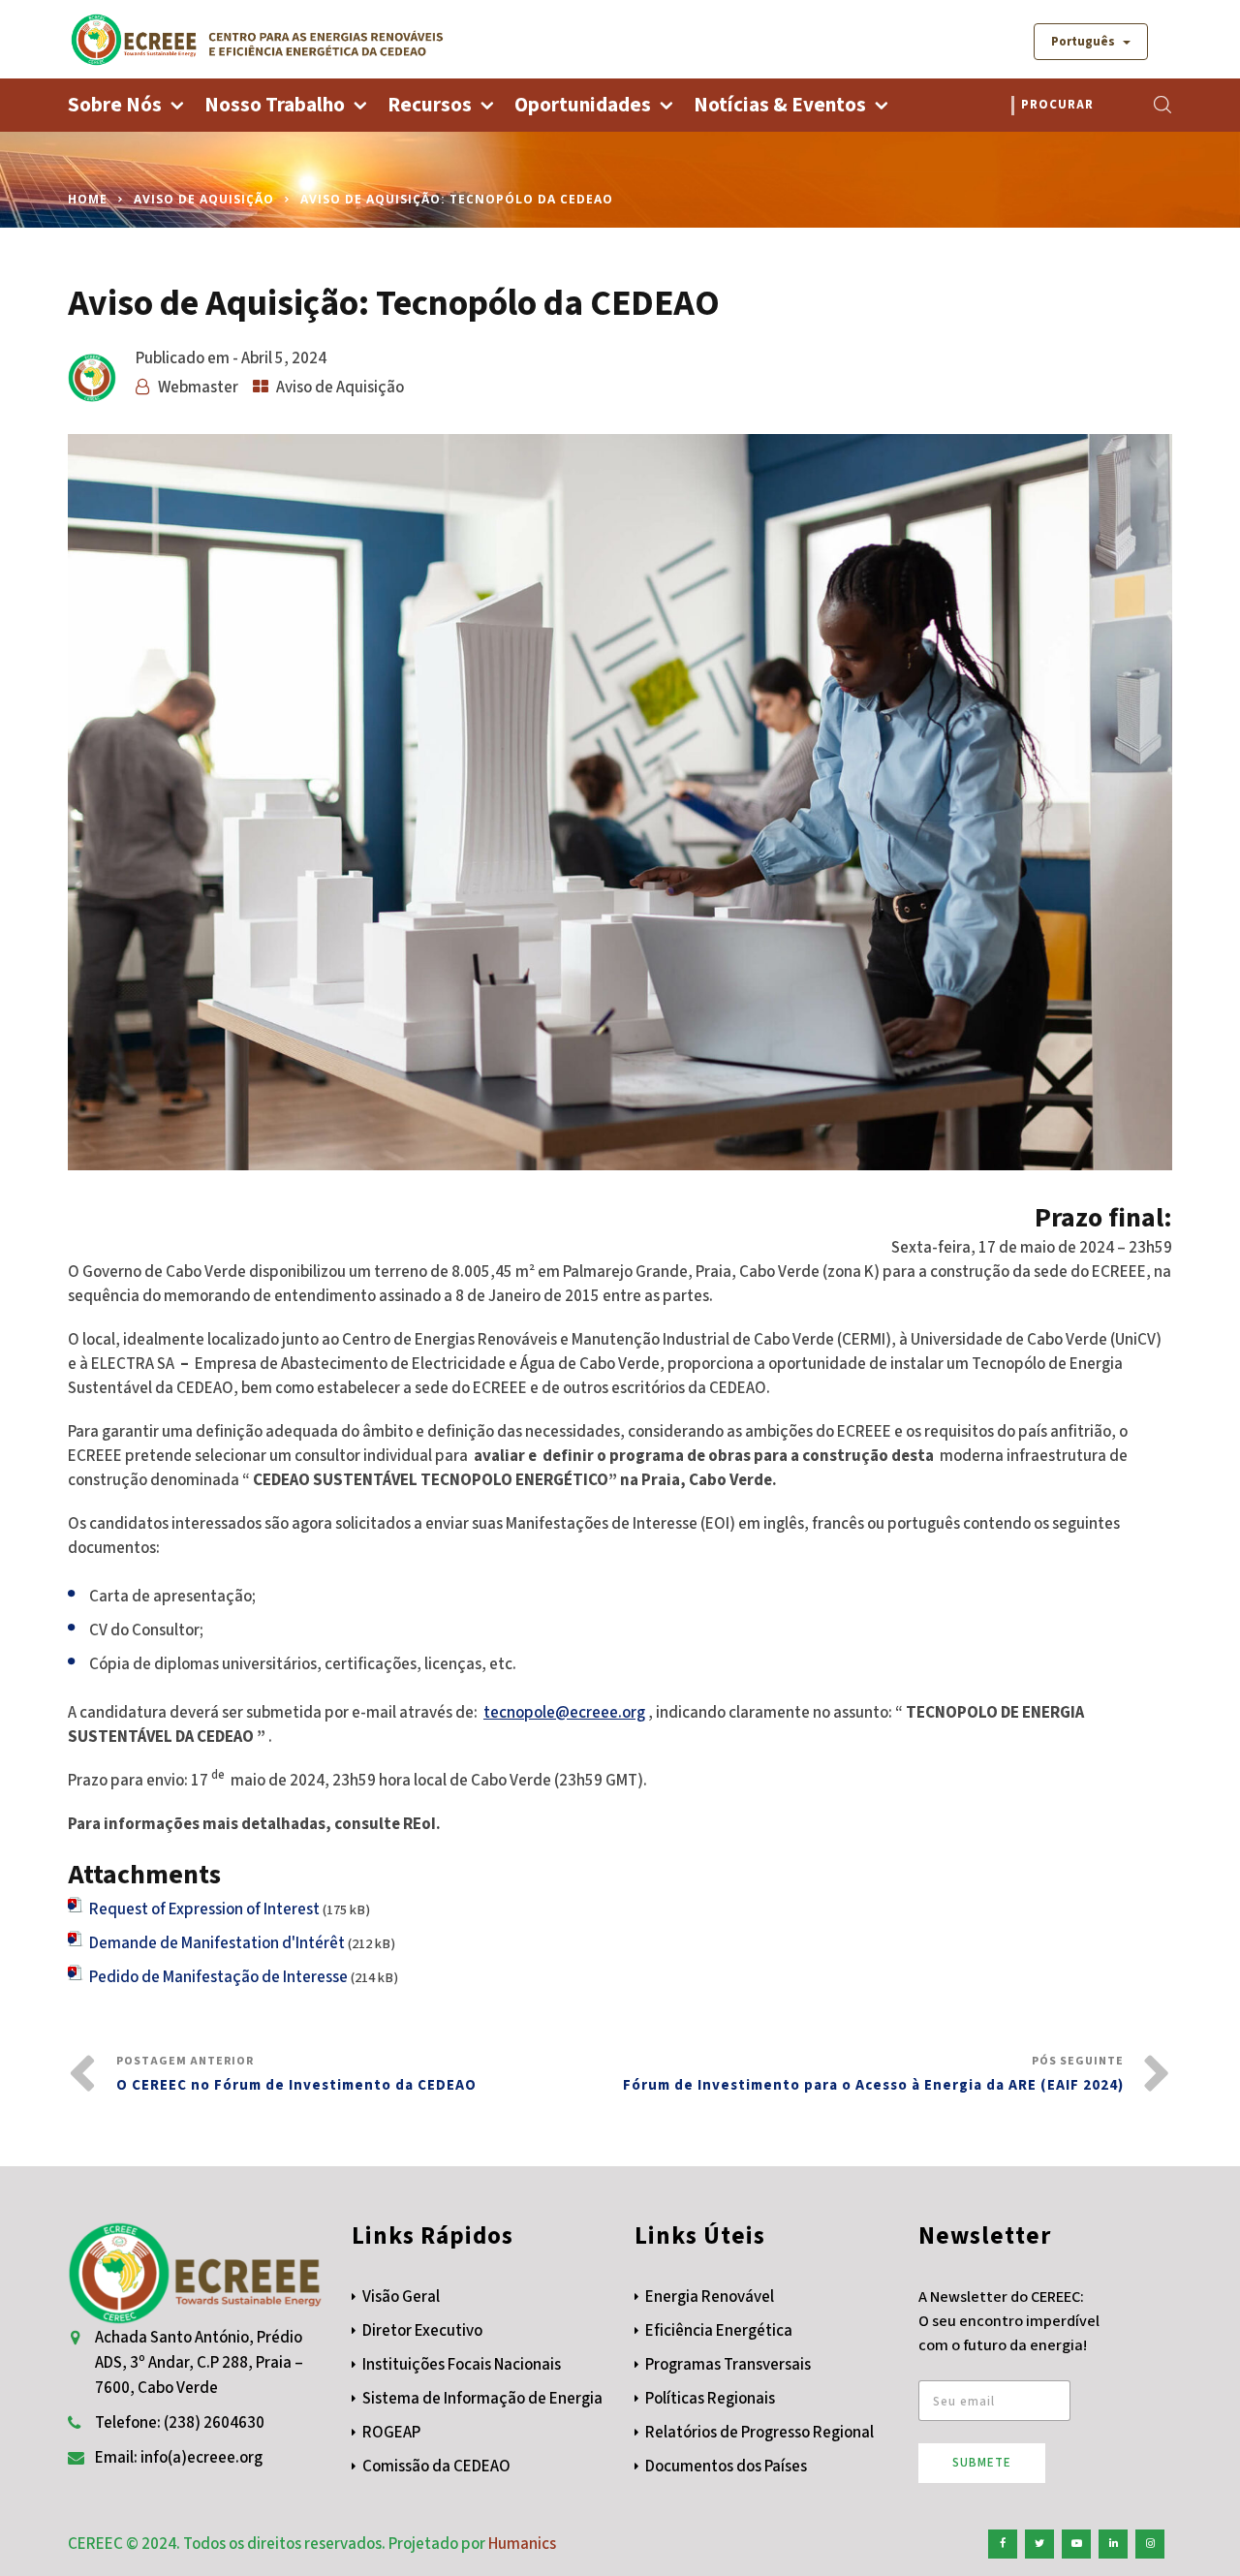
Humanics (522, 2544)
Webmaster (198, 388)
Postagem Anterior (296, 2074)
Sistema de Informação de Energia (482, 2399)
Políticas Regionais (710, 2399)
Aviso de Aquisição (204, 199)
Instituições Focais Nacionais (462, 2365)
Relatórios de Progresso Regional (759, 2433)
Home (88, 199)
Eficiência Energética (719, 2331)
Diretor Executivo (422, 2331)
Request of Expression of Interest (204, 1909)
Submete (982, 2463)
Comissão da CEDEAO (436, 2467)
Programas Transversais (728, 2365)
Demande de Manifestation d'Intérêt (217, 1943)
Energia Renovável (710, 2297)
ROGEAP (391, 2433)
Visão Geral (401, 2297)
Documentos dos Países (726, 2467)
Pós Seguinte (873, 2074)
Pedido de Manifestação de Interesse (218, 1977)
